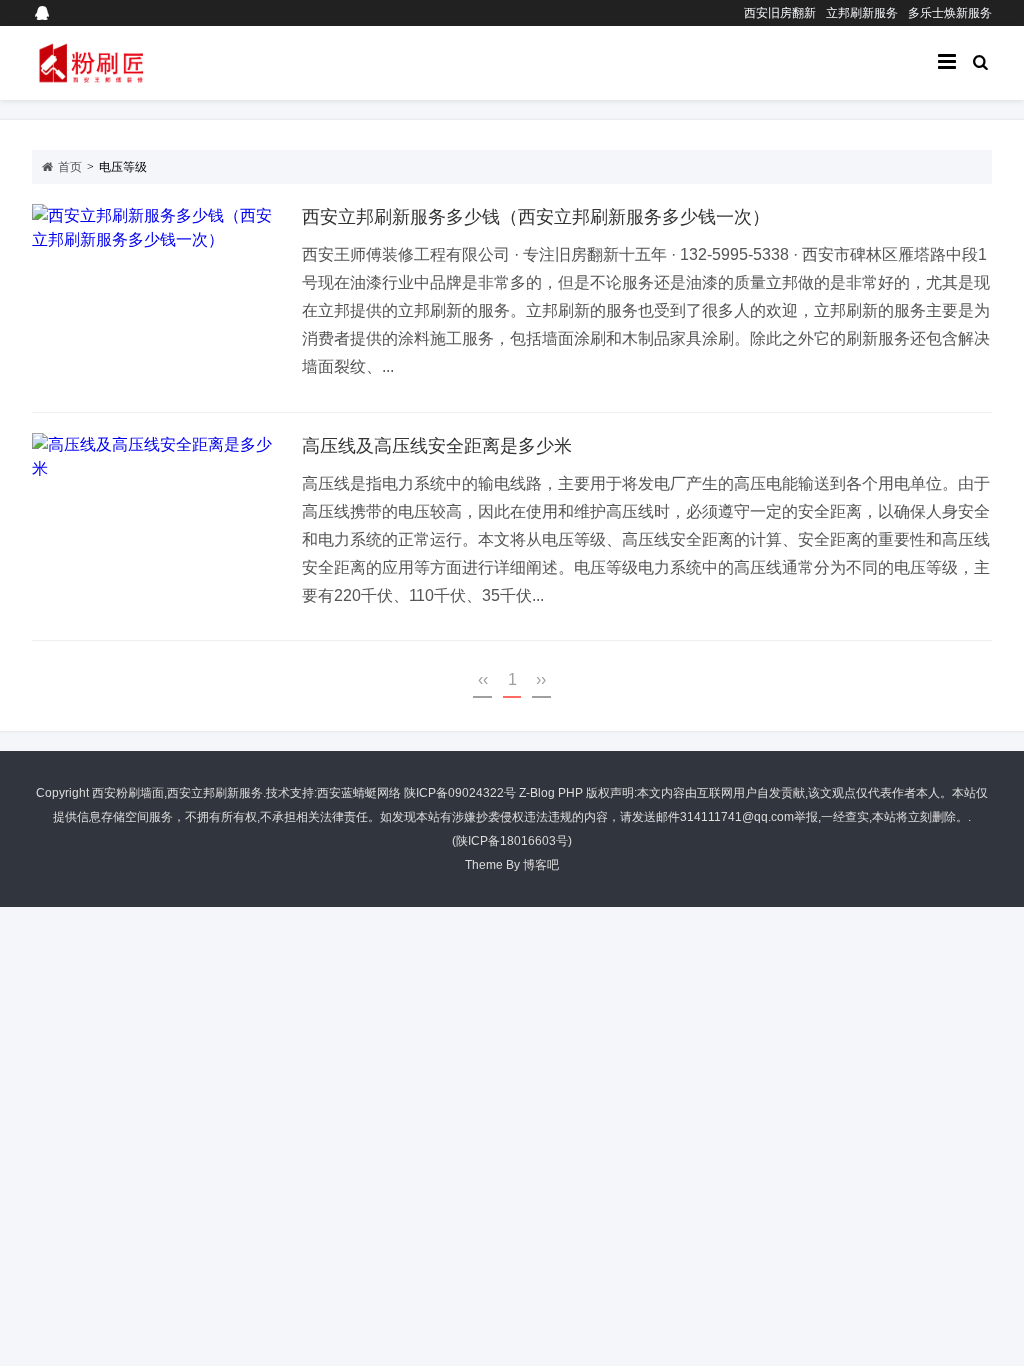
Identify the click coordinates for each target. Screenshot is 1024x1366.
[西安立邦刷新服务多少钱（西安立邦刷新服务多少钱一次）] (157, 298)
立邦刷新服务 (862, 13)
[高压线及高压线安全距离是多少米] (157, 527)
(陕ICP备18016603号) (512, 841)
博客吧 (541, 865)
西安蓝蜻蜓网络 (359, 793)
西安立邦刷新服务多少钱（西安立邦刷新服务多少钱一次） (536, 217)
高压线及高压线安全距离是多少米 (437, 446)
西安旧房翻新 (780, 13)
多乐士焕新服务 (950, 13)
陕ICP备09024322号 (460, 793)
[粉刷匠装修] (132, 63)
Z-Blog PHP (551, 793)
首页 (70, 167)
